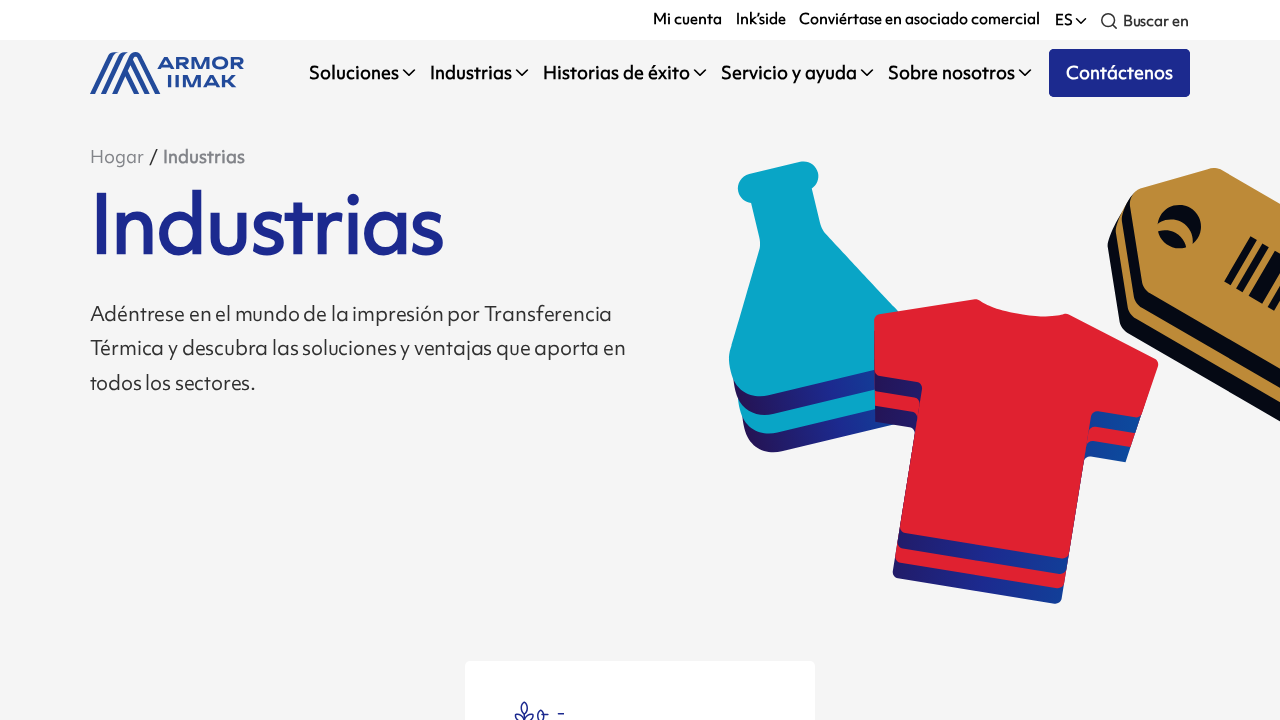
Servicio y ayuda (789, 72)
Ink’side (761, 19)
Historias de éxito (616, 72)
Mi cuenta (687, 19)
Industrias (471, 72)
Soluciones (354, 72)
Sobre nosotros (951, 72)
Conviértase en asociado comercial (919, 19)
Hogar (117, 156)
